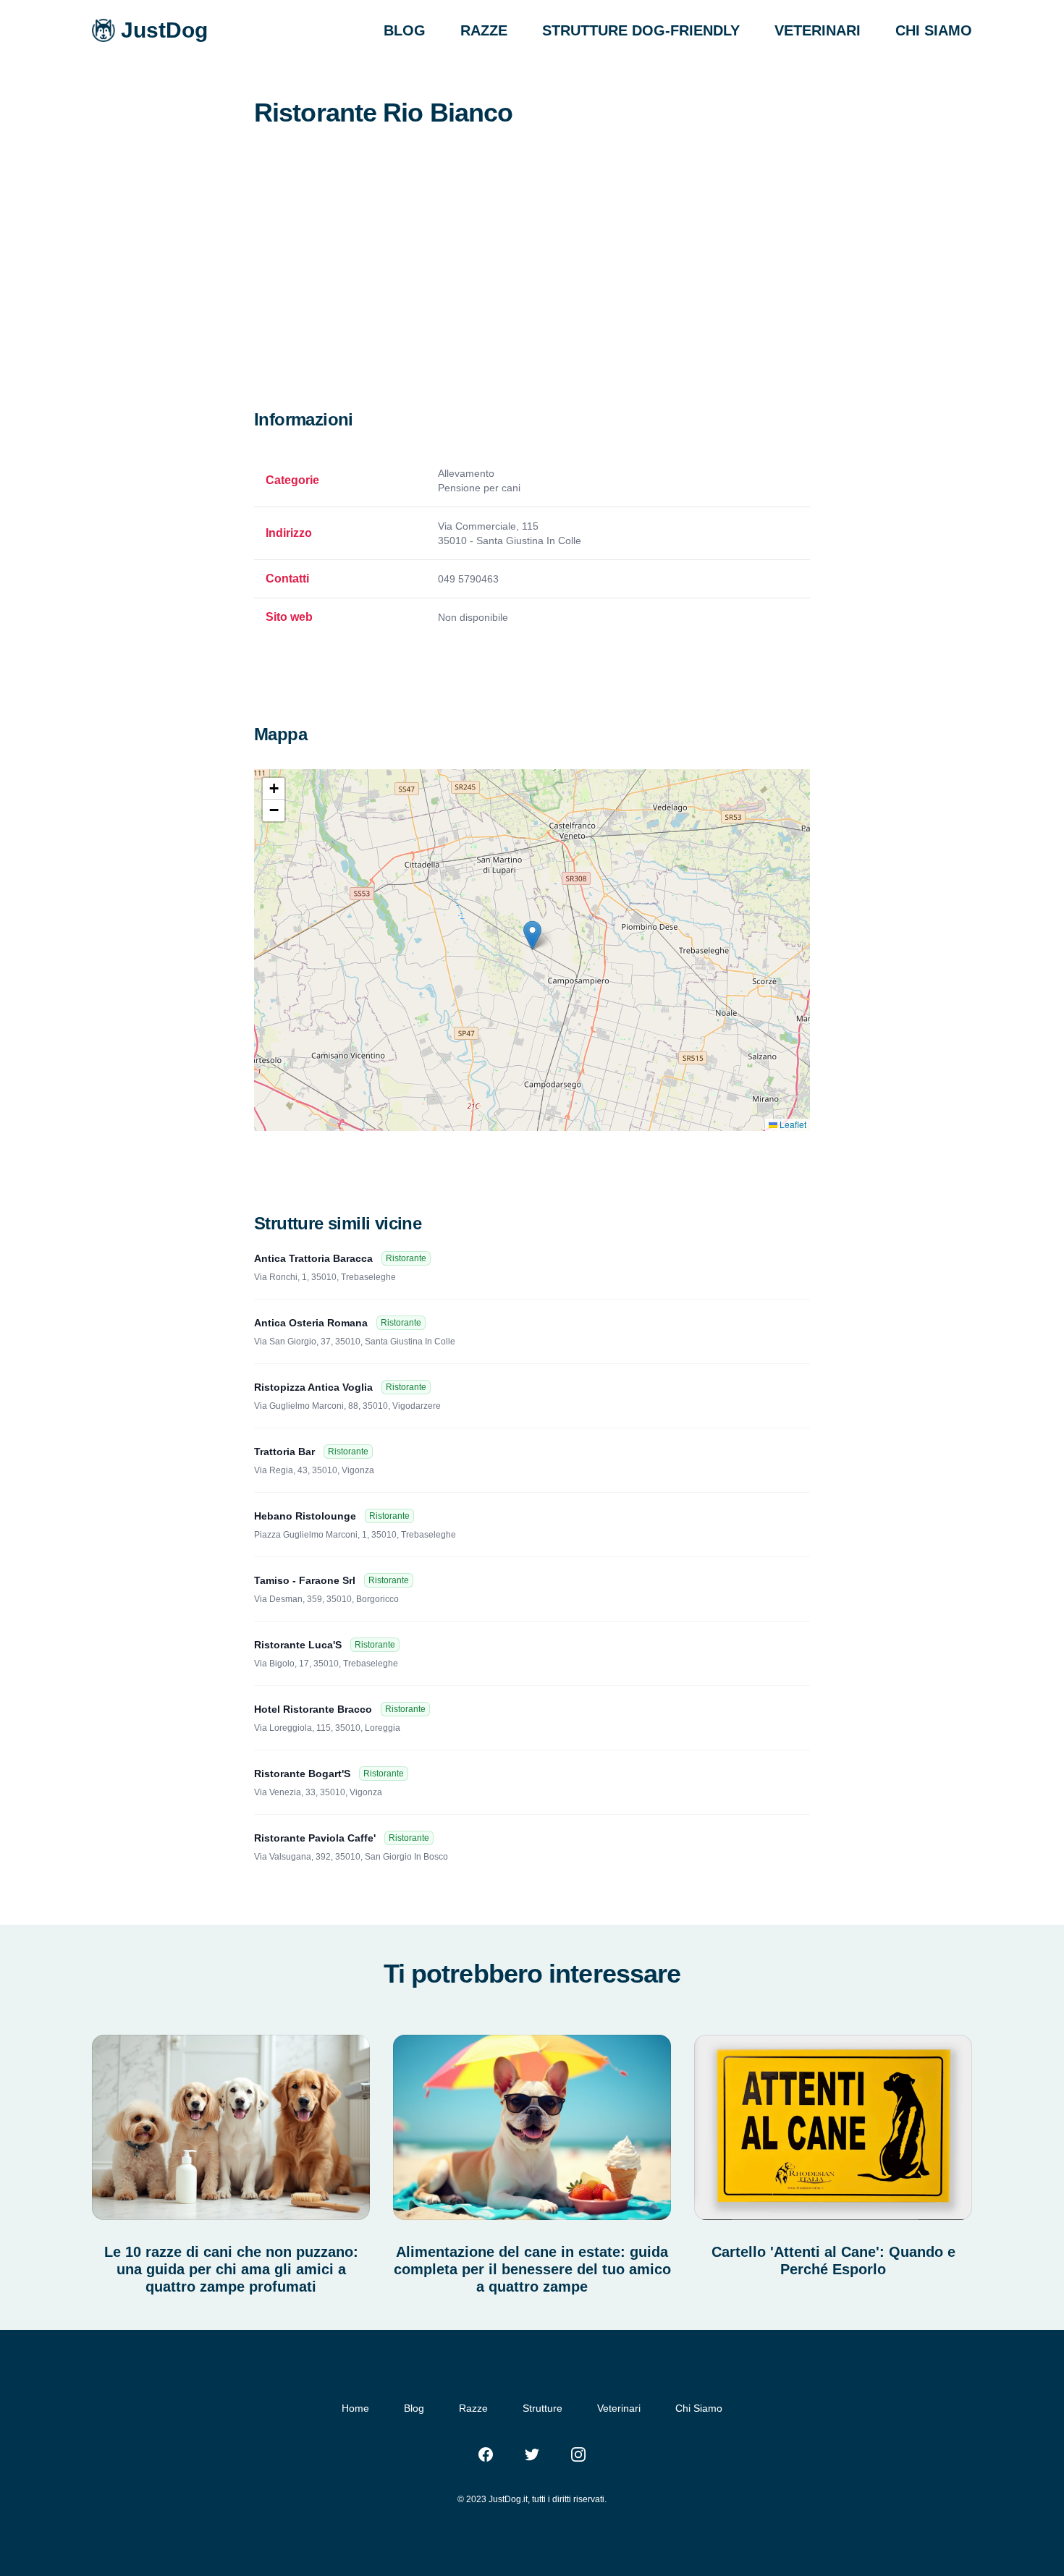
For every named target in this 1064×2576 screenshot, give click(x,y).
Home (355, 2408)
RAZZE (484, 30)
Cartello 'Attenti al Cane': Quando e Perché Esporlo (833, 2261)
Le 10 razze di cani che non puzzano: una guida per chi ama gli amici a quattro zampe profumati (231, 2269)
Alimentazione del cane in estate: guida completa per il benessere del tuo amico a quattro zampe (532, 2269)
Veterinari (619, 2408)
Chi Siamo (699, 2408)
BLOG (405, 30)
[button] (532, 935)
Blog (414, 2408)
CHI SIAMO (934, 30)
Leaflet (792, 1124)
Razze (473, 2408)
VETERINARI (818, 30)
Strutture (542, 2408)
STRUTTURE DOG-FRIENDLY (641, 30)
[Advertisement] (532, 300)
